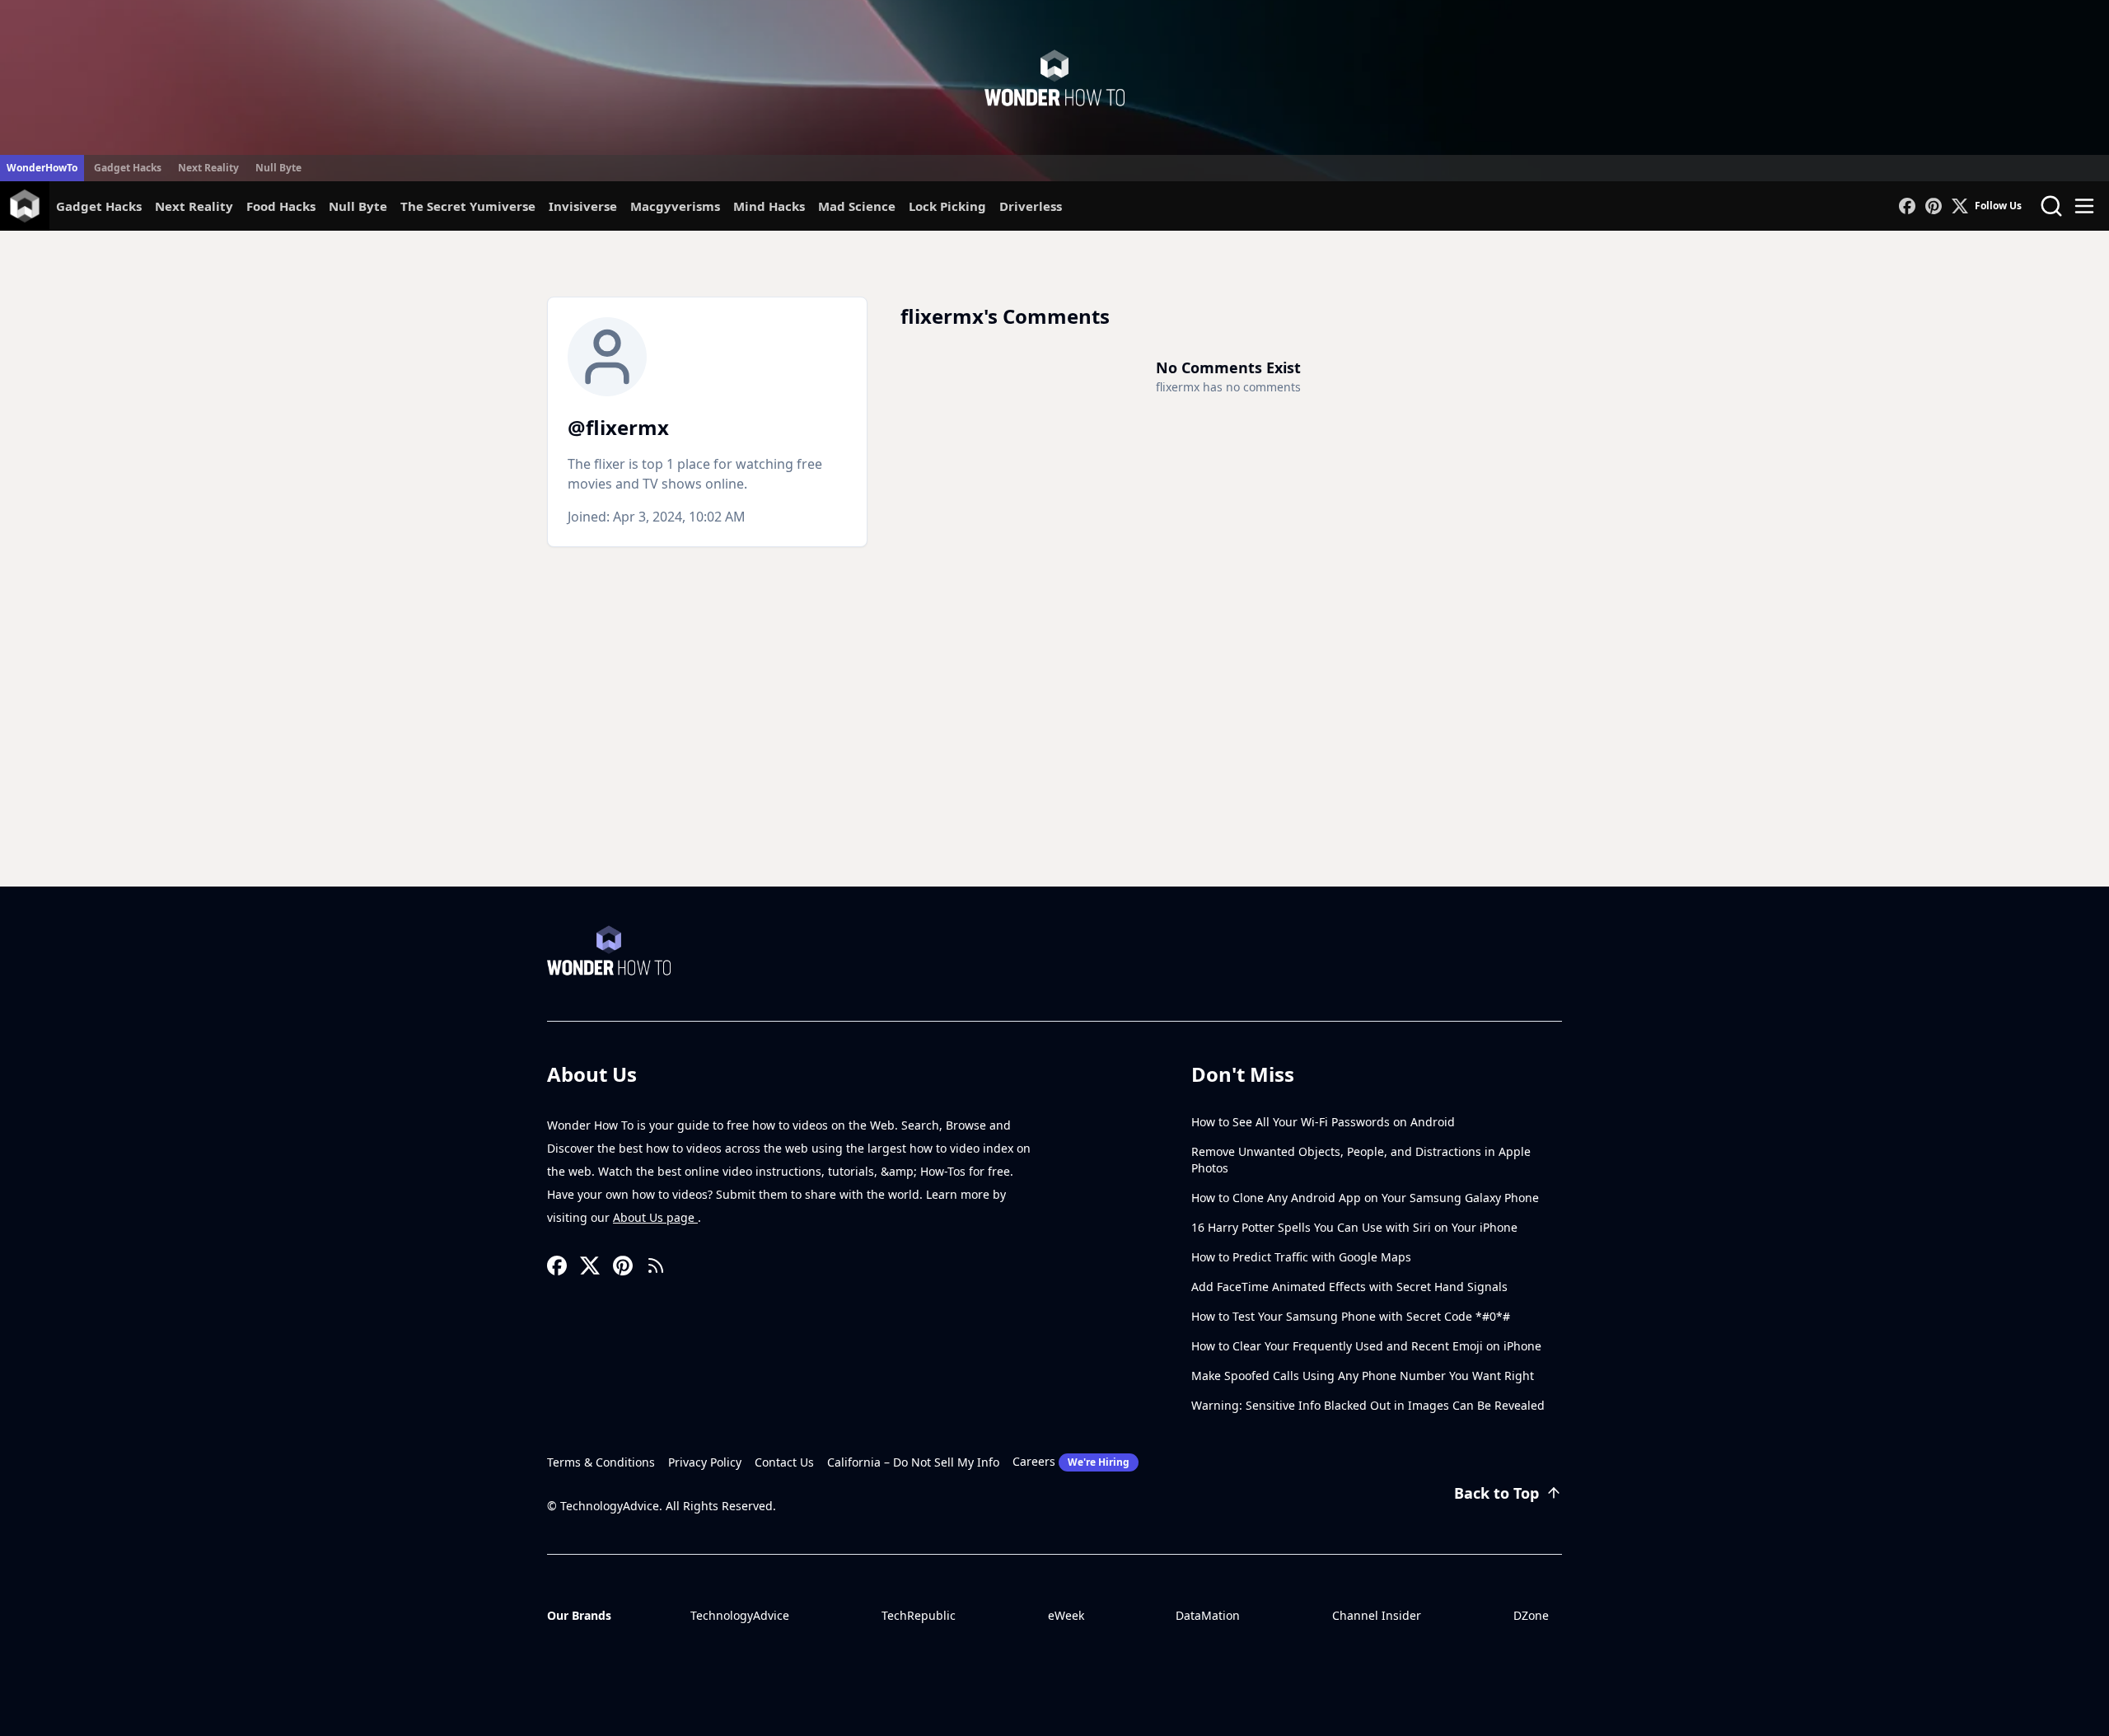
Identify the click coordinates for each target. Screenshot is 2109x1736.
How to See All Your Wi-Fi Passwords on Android (1323, 1122)
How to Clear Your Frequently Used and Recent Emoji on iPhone (1366, 1346)
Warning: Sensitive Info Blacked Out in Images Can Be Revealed (1368, 1405)
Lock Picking (947, 206)
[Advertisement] (1054, 763)
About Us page (655, 1217)
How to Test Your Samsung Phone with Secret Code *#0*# (1351, 1316)
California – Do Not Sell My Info (913, 1462)
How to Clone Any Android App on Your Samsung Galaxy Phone (1365, 1198)
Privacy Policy (705, 1462)
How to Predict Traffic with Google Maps (1301, 1257)
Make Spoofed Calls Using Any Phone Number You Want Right (1363, 1376)
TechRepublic (919, 1615)
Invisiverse (583, 206)
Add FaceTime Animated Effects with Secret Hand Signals (1349, 1287)
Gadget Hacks (128, 168)
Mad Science (857, 206)
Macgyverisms (675, 206)
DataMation (1208, 1615)
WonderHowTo (42, 168)
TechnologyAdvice (740, 1615)
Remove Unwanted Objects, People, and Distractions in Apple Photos (1361, 1160)
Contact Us (784, 1462)
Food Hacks (281, 206)
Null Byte (278, 168)
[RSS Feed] (656, 1266)
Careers (1071, 1461)
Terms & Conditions (601, 1462)
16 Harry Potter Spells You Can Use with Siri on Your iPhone (1354, 1227)
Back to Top (1496, 1493)
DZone (1531, 1615)
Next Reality (208, 168)
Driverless (1031, 206)
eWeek (1066, 1615)
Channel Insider (1377, 1615)
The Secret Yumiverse (468, 206)
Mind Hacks (769, 206)
